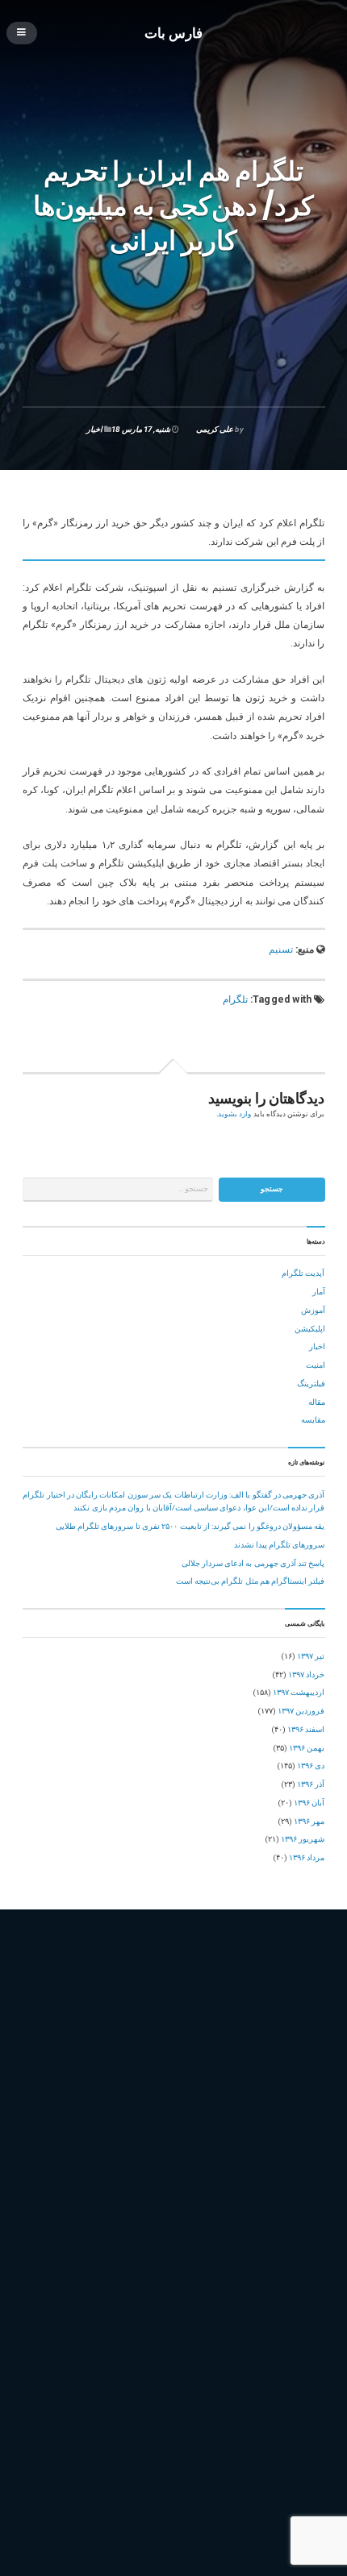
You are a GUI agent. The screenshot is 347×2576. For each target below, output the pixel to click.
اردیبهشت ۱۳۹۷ (299, 1692)
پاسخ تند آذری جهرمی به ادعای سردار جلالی (253, 1563)
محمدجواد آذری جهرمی (276, 2108)
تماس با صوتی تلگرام (261, 2039)
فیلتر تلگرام (233, 2091)
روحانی (102, 2073)
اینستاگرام (44, 2039)
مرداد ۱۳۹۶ (307, 1857)
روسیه (135, 2073)
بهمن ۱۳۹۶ (307, 1748)
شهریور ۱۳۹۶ (303, 1839)
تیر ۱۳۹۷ (311, 1656)
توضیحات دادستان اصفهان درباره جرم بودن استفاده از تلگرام (225, 2368)
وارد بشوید (234, 1114)
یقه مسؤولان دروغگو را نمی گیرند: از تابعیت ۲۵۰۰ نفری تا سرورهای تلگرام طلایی (190, 1526)
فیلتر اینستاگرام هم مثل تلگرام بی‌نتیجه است (251, 1581)
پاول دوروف (284, 2143)
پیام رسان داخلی (200, 2161)
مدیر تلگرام (274, 2126)
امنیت (316, 1365)
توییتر (190, 2057)
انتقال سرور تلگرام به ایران (188, 2022)
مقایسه (313, 1420)
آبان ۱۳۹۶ (309, 1803)
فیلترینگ (311, 1384)
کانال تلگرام (125, 2177)
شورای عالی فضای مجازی (271, 2073)
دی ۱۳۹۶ (311, 1766)
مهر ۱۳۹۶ (309, 1821)
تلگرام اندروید (191, 2039)
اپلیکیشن (310, 1329)
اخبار (94, 429)
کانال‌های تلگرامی (184, 2177)
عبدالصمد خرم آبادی (61, 2091)
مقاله (317, 1402)
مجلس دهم (210, 2108)
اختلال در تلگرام (106, 2022)
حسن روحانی (232, 2057)
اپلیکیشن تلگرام (271, 2022)
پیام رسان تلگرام (136, 2161)
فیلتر (194, 2091)
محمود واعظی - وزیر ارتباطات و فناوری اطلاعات (164, 2126)
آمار (319, 1292)
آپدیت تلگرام (303, 1273)
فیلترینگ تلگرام (90, 2108)
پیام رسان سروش (266, 2161)
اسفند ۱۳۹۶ (306, 1729)
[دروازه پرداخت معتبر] (174, 2491)
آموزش (313, 1310)
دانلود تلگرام (284, 2057)
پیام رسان (81, 2161)
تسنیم (281, 949)
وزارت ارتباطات (53, 2143)
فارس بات (173, 32)
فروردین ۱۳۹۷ (301, 1711)
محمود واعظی (50, 2126)
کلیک (232, 2177)
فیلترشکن (279, 2091)
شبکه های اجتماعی (186, 2073)
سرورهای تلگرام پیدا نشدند (280, 1545)
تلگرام (235, 999)
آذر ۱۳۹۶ (311, 1784)
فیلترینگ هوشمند (154, 2108)
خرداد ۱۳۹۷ (306, 1674)
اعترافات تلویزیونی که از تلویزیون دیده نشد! (252, 2386)
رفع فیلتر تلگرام (54, 2073)
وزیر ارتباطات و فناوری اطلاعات (201, 2143)
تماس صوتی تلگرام (140, 2057)
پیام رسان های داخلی (61, 2177)
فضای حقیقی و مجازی (140, 2091)
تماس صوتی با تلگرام (62, 2057)
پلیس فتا (41, 2161)
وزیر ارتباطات (113, 2143)
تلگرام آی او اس (131, 2039)
